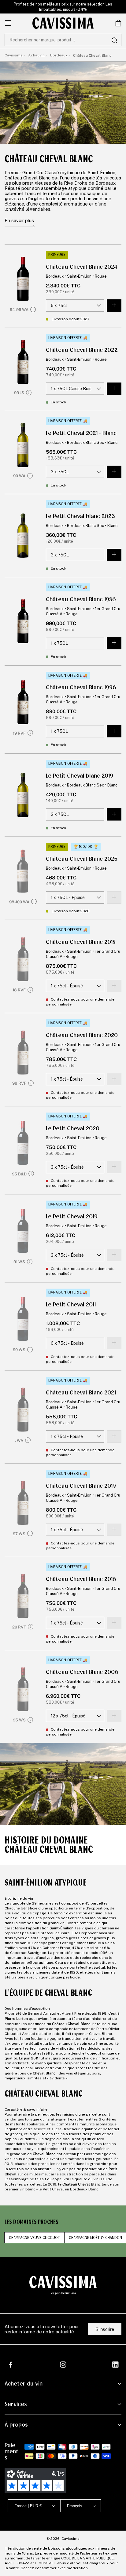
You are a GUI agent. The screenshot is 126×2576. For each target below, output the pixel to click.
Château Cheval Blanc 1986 (81, 599)
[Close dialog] (117, 2490)
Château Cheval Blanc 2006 (82, 1672)
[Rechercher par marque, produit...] (114, 40)
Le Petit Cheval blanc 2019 (80, 776)
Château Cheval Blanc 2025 (82, 859)
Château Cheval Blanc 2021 (81, 1393)
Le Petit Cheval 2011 (71, 1305)
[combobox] (63, 40)
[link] (118, 23)
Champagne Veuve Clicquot (34, 2238)
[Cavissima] (63, 23)
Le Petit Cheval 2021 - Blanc (81, 433)
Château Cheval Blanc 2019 (81, 1486)
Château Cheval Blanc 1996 (81, 687)
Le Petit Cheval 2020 (73, 1128)
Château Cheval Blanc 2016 (81, 1579)
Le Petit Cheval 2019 (72, 1217)
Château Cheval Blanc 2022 (82, 350)
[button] (118, 23)
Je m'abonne (83, 2551)
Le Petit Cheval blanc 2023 (80, 516)
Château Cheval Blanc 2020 (82, 1035)
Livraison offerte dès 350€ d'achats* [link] (63, 7)
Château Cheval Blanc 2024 (82, 267)
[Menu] (8, 23)
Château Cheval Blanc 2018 (81, 942)
